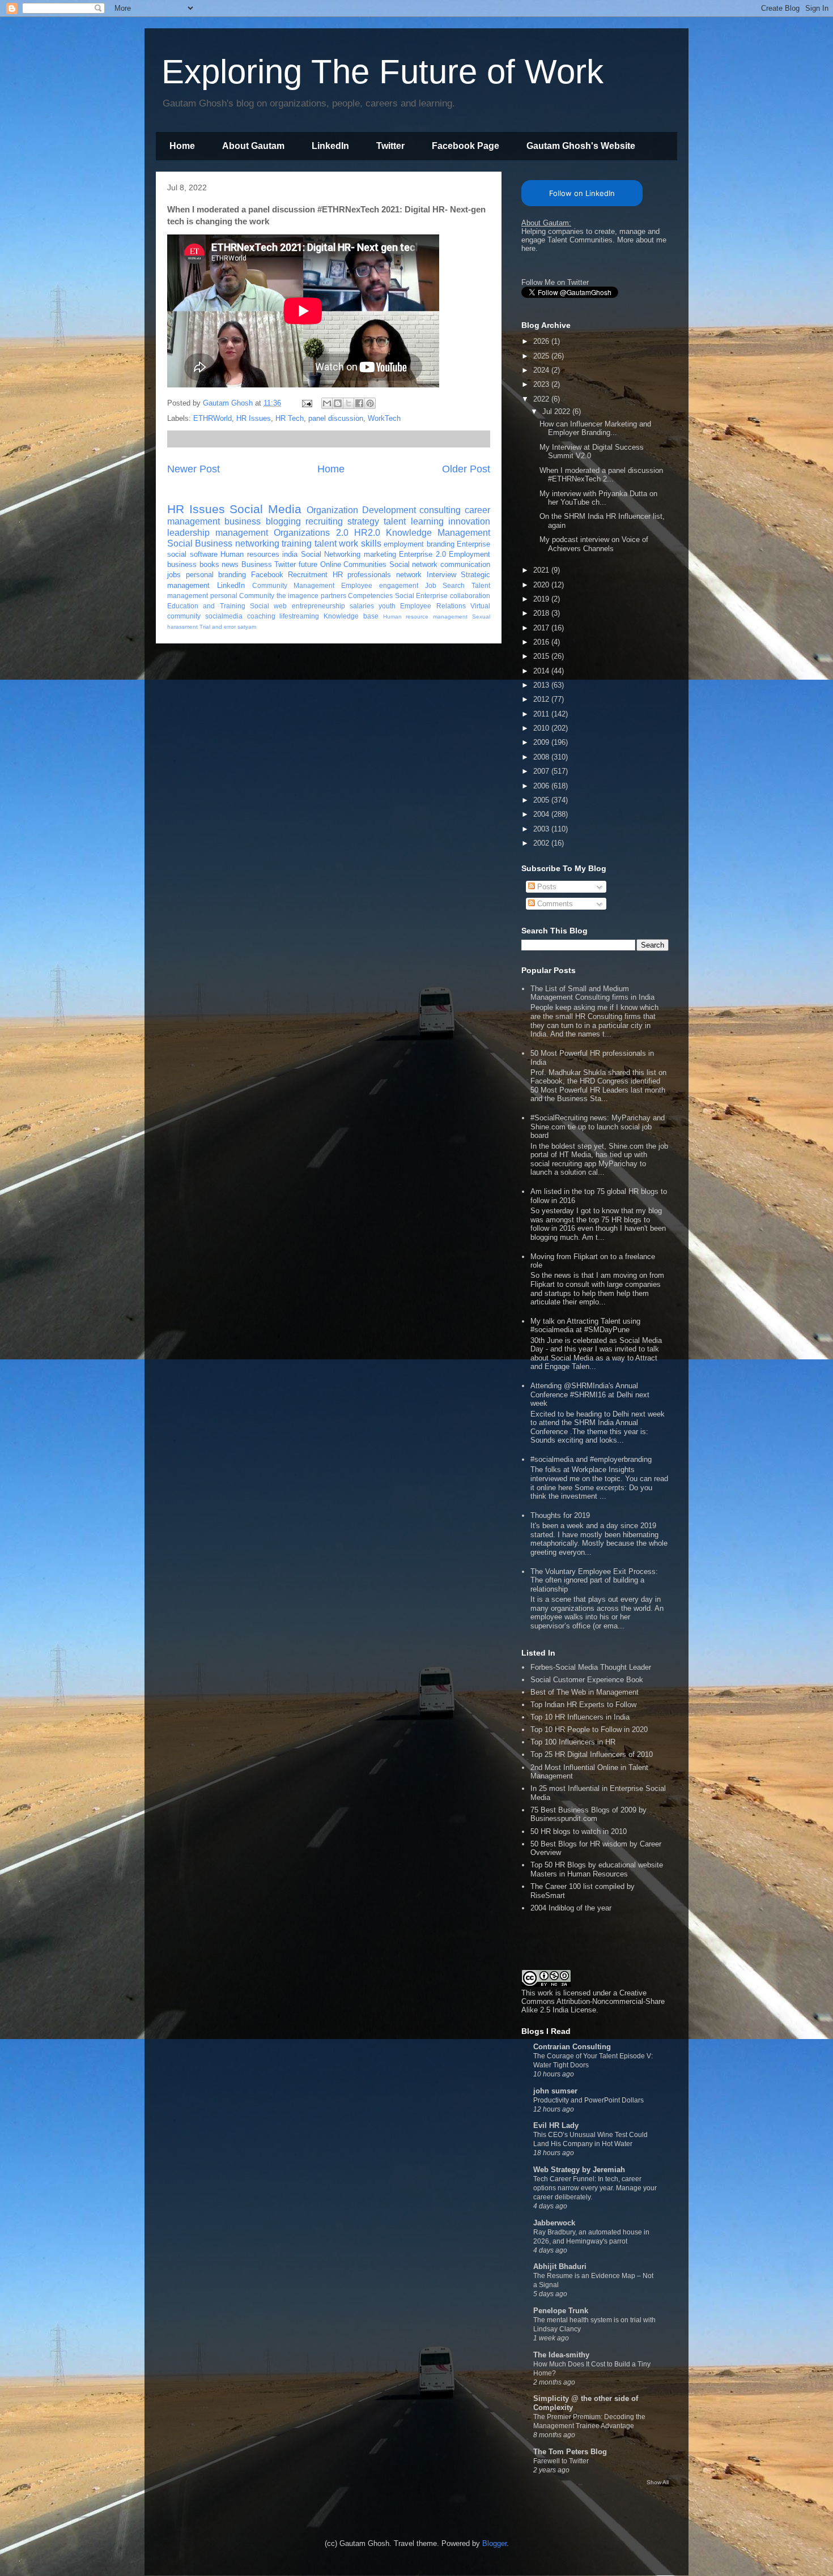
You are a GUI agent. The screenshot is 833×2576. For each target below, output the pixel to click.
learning (427, 521)
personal (224, 596)
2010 (542, 728)
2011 (542, 714)
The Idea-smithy (561, 2355)
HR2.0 (367, 533)
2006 (542, 786)
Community (257, 596)
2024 (542, 370)
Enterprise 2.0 (422, 554)
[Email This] (327, 403)
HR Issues (254, 418)
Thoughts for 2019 (560, 1515)
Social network (414, 564)
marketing (380, 554)
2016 (542, 642)
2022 (542, 399)
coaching (261, 616)
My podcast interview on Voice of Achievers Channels (594, 544)
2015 (542, 656)
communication (465, 564)
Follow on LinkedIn (582, 193)
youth (387, 606)
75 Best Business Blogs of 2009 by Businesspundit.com (588, 1814)
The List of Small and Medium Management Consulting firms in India (592, 993)
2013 (542, 685)
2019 (542, 599)
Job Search (445, 585)
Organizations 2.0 (311, 533)
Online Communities (354, 564)
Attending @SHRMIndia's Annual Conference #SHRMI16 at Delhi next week (590, 1394)
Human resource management (426, 617)
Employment (469, 554)
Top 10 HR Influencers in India (580, 1717)
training (297, 543)
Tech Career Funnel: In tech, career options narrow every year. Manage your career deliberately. (595, 2188)
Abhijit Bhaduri (560, 2266)
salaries (362, 606)
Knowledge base (351, 616)
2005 (542, 800)
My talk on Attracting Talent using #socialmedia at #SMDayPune (585, 1326)
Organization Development (361, 510)
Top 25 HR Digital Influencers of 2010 (592, 1754)
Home (182, 146)
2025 (542, 356)
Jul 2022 (557, 411)
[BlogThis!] (338, 403)
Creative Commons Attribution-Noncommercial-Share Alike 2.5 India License (593, 2001)
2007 (542, 771)
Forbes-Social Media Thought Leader (591, 1667)
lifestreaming (299, 616)
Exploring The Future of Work (382, 72)
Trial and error (218, 627)
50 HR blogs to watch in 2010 (579, 1831)
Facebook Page (466, 146)
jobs (174, 575)
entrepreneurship (318, 606)
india (290, 554)
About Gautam (253, 146)
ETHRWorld (212, 418)
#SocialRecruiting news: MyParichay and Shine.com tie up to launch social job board (598, 1127)
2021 (542, 570)
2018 (542, 613)
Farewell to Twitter (561, 2461)
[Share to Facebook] (359, 403)
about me (651, 240)
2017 (542, 628)
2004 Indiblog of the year (571, 1908)
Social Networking (331, 554)
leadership (188, 533)
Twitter (390, 146)
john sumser (555, 2091)
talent (395, 521)
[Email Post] (306, 403)
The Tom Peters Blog (570, 2452)
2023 (542, 384)
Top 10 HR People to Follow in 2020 (589, 1730)
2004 (542, 814)
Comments (554, 904)
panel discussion (336, 418)
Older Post (466, 469)
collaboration (470, 596)
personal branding (216, 575)
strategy (363, 521)
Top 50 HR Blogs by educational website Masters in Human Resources (597, 1869)
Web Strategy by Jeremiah (579, 2170)
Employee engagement (380, 585)
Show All (658, 2482)
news (230, 564)
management (242, 533)
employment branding (419, 544)
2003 (542, 829)
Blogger (494, 2543)
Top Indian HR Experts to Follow (583, 1705)
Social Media (265, 509)
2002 (542, 843)
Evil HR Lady (556, 2125)
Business (257, 564)
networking (257, 543)
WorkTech (384, 418)
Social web (268, 606)
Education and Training (206, 606)
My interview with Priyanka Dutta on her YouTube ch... (598, 498)
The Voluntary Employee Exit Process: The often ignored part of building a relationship (594, 1580)
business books (193, 564)
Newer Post (194, 469)
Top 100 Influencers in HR (573, 1742)
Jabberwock (554, 2223)
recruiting (324, 521)
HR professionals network (377, 575)
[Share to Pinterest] (370, 403)
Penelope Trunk (561, 2311)
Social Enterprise (422, 596)
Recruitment (308, 575)
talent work (336, 543)
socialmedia (224, 616)
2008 (542, 757)
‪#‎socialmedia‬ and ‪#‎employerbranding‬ (591, 1459)
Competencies (370, 596)
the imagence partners (311, 596)
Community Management (294, 585)
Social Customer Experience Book (587, 1680)
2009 (542, 742)
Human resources (250, 554)
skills (371, 543)
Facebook (267, 575)
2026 (542, 341)
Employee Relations (433, 606)
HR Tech (290, 418)
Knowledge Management (438, 533)
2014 (542, 671)
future (308, 564)
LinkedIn (330, 146)
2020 (542, 585)
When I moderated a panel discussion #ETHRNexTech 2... (601, 475)
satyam (247, 627)
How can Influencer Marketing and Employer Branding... (595, 428)
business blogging (262, 521)
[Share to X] (348, 403)
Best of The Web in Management (585, 1692)
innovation (469, 521)
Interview (441, 575)
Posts (546, 887)
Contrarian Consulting (572, 2047)
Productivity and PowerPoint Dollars (588, 2100)
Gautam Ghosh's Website (581, 146)
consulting (440, 510)
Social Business (200, 543)
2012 (542, 699)
